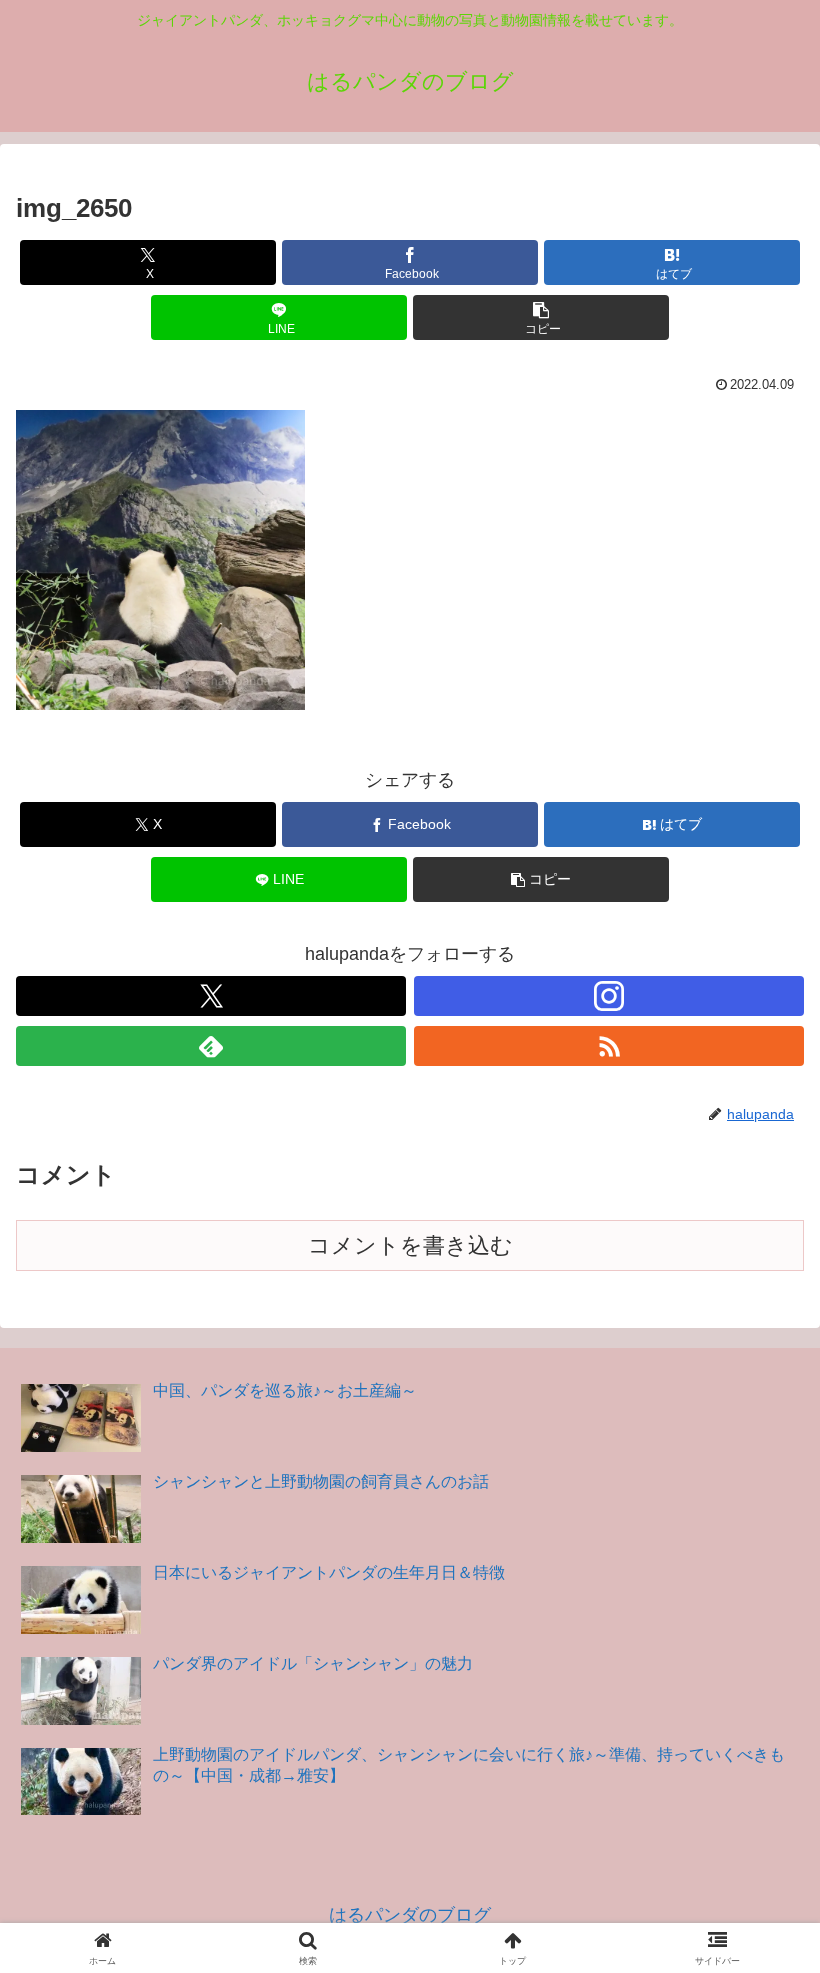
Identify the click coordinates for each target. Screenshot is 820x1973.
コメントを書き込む (410, 1245)
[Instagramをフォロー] (609, 996)
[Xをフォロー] (211, 996)
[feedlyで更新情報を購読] (211, 1046)
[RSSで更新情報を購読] (609, 1046)
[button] (541, 317)
